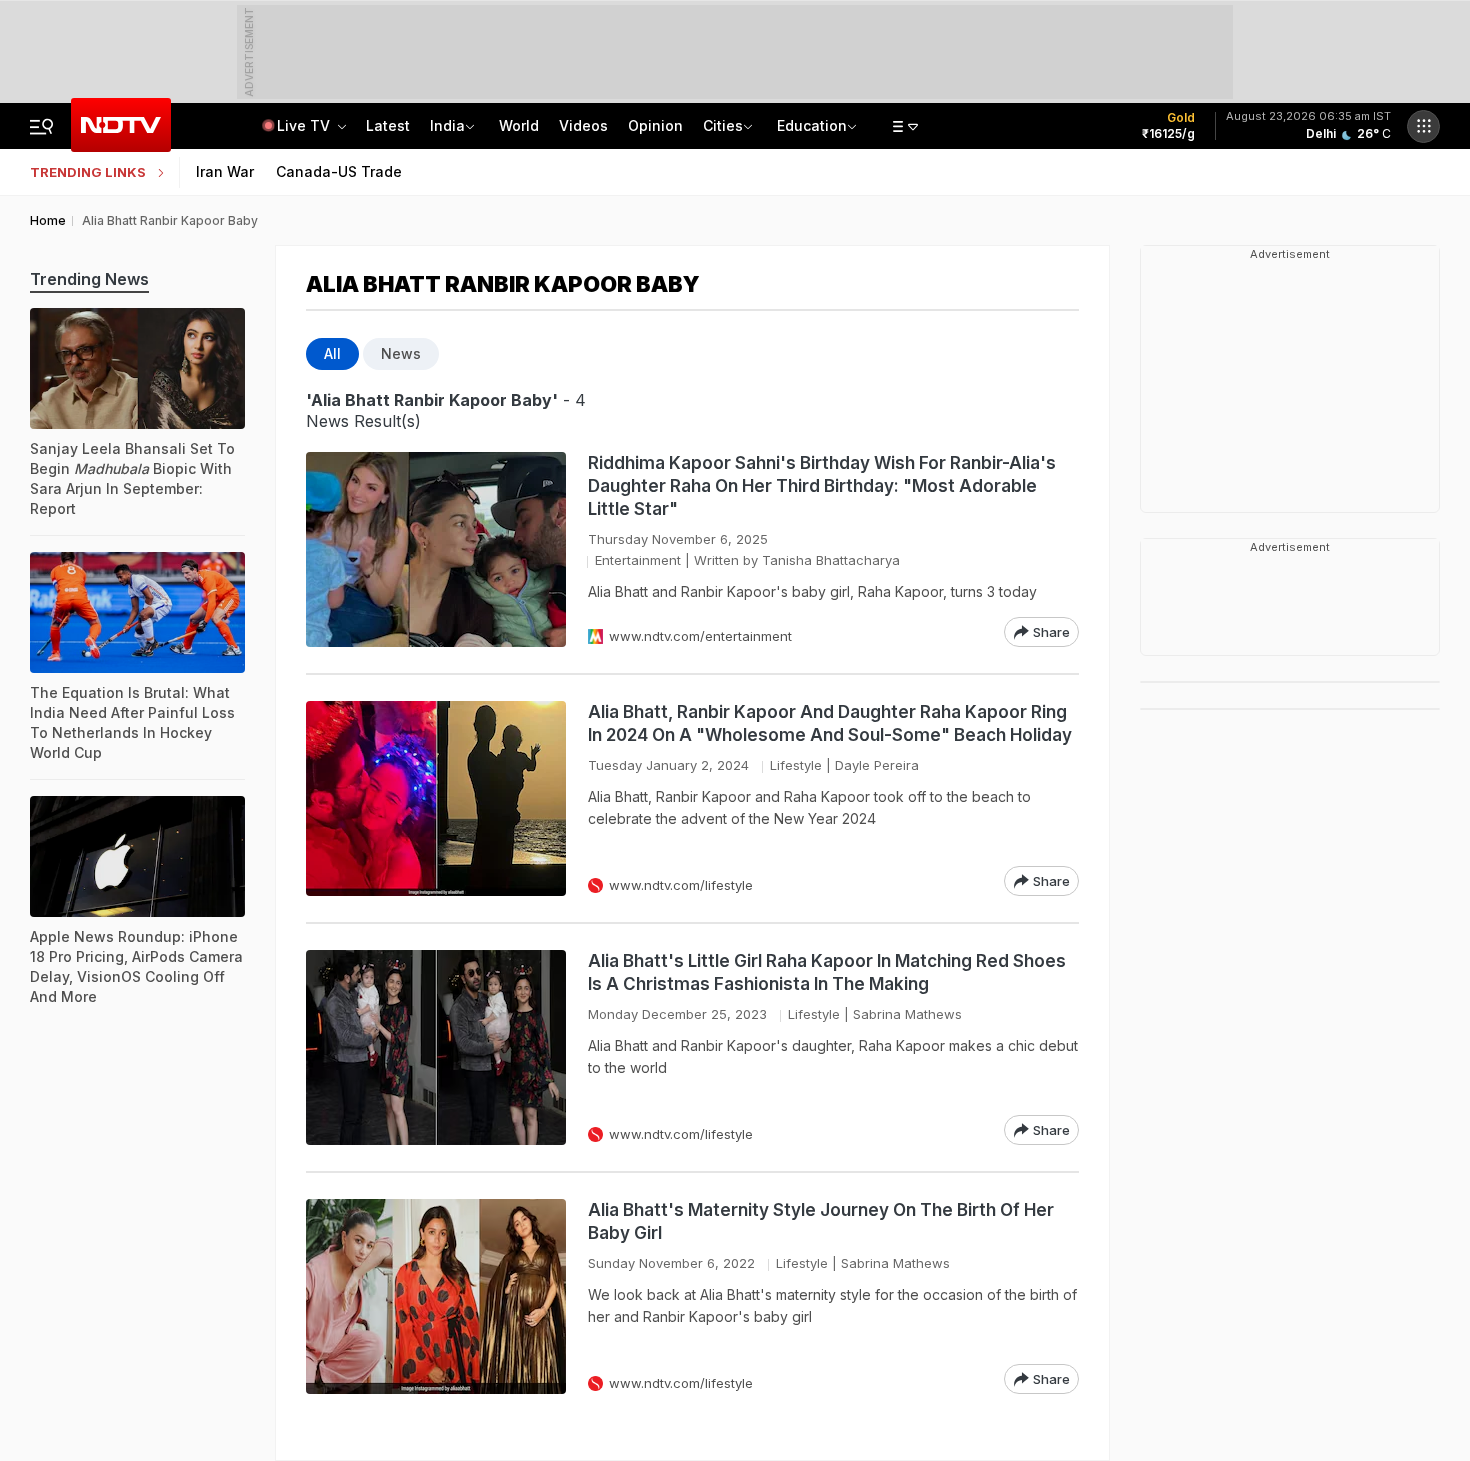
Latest (388, 125)
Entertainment (638, 560)
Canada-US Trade (339, 171)
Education (812, 125)
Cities (723, 125)
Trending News (89, 279)
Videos (583, 125)
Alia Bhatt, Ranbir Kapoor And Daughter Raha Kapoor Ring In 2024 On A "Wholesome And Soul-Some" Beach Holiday (830, 723)
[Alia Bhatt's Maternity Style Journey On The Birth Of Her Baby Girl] (436, 1296)
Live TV (305, 125)
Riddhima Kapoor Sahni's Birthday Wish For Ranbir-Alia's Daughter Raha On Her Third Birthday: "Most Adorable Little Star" (822, 486)
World (519, 125)
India (447, 125)
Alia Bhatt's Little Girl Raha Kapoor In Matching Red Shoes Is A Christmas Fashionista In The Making (827, 972)
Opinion (655, 125)
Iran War (225, 171)
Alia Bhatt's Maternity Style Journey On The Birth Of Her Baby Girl (821, 1221)
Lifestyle (796, 765)
